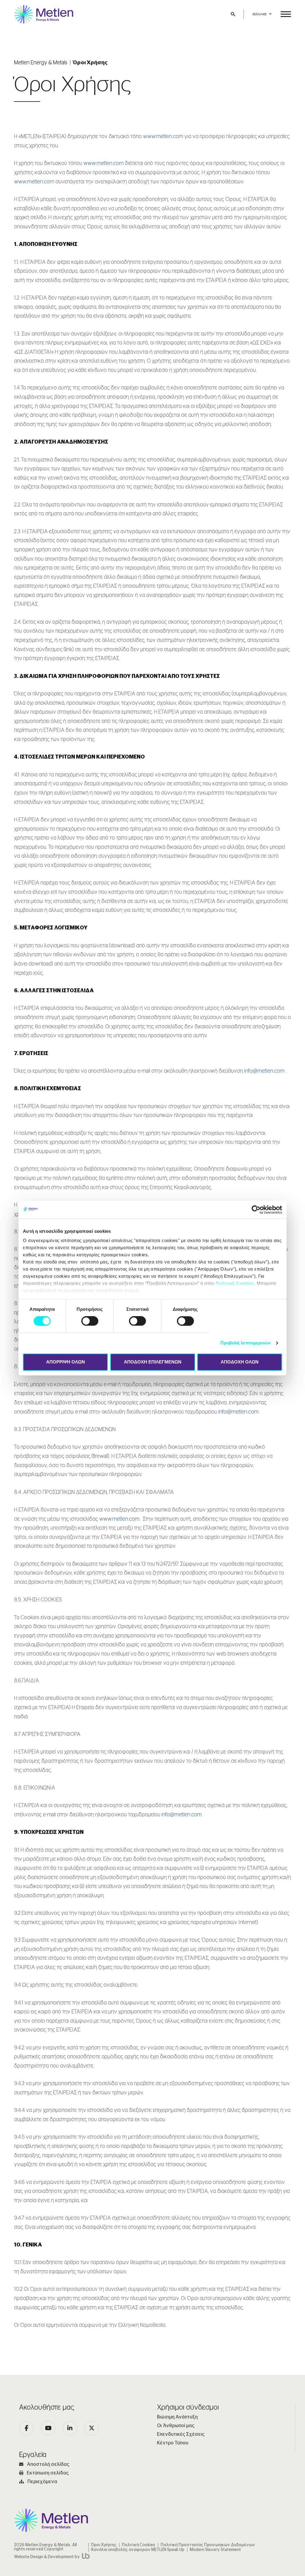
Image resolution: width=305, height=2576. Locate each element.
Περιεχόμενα (42, 2482)
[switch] (90, 1321)
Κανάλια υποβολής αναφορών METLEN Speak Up (138, 2550)
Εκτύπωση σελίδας (48, 2473)
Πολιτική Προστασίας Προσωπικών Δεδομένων (208, 2545)
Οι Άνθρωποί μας (176, 2426)
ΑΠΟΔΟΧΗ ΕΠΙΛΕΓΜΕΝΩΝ (153, 1362)
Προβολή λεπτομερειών (246, 1343)
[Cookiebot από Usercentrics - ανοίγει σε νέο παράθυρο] (256, 1210)
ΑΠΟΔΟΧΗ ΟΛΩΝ (240, 1362)
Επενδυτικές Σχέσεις (181, 2434)
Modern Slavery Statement (215, 2550)
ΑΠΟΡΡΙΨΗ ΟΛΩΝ (66, 1362)
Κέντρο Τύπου (173, 2443)
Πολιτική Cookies (235, 1283)
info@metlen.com (264, 1071)
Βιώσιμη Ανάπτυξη (177, 2417)
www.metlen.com (164, 137)
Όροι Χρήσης (104, 2545)
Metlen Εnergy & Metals (41, 63)
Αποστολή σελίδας (48, 2464)
